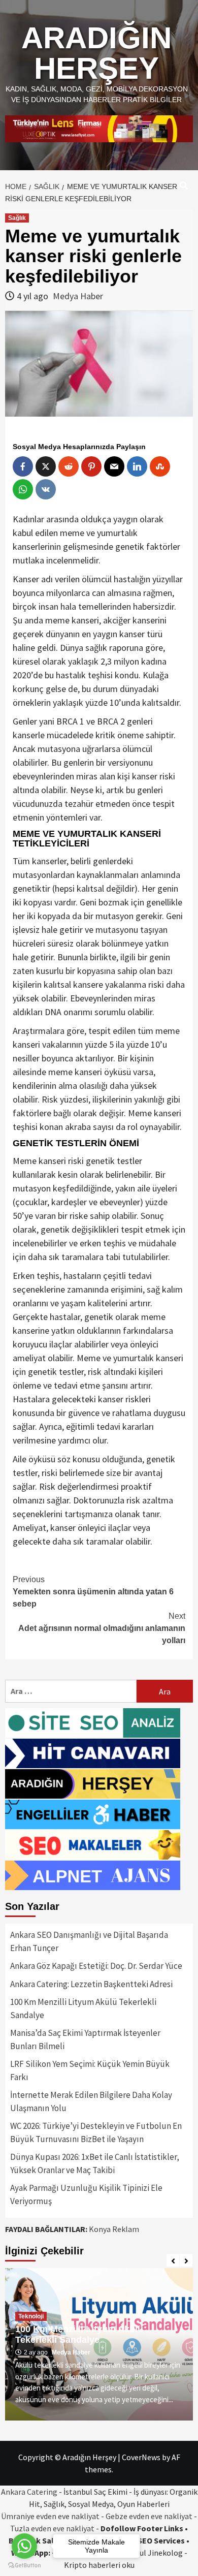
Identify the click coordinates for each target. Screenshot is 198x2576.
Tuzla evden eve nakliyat (52, 2528)
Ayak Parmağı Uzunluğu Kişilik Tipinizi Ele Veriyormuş (86, 2194)
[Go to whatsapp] (24, 2546)
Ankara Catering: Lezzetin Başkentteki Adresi (91, 1984)
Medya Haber (78, 296)
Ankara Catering (29, 2492)
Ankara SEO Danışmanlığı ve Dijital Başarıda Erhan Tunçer (89, 1941)
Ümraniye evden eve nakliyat (50, 2516)
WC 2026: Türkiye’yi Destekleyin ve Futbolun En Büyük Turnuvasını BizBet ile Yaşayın (96, 2132)
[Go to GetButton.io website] (24, 2566)
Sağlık (17, 218)
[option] (100, 2344)
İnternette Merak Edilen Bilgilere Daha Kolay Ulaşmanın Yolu (91, 2101)
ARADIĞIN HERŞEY (96, 53)
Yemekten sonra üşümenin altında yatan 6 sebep (93, 1592)
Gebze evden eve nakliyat (149, 2516)
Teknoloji (32, 2306)
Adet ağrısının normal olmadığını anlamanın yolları (102, 1628)
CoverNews (141, 2457)
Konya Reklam (114, 2229)
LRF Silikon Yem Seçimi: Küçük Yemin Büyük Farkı (90, 2070)
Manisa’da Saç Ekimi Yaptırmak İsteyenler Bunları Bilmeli (85, 2039)
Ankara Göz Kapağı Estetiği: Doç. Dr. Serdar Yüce (96, 1966)
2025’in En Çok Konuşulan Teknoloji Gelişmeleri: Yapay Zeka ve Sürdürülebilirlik (95, 2329)
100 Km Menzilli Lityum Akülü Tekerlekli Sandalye (83, 2008)
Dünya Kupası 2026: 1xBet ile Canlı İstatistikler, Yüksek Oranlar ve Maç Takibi (95, 2163)
